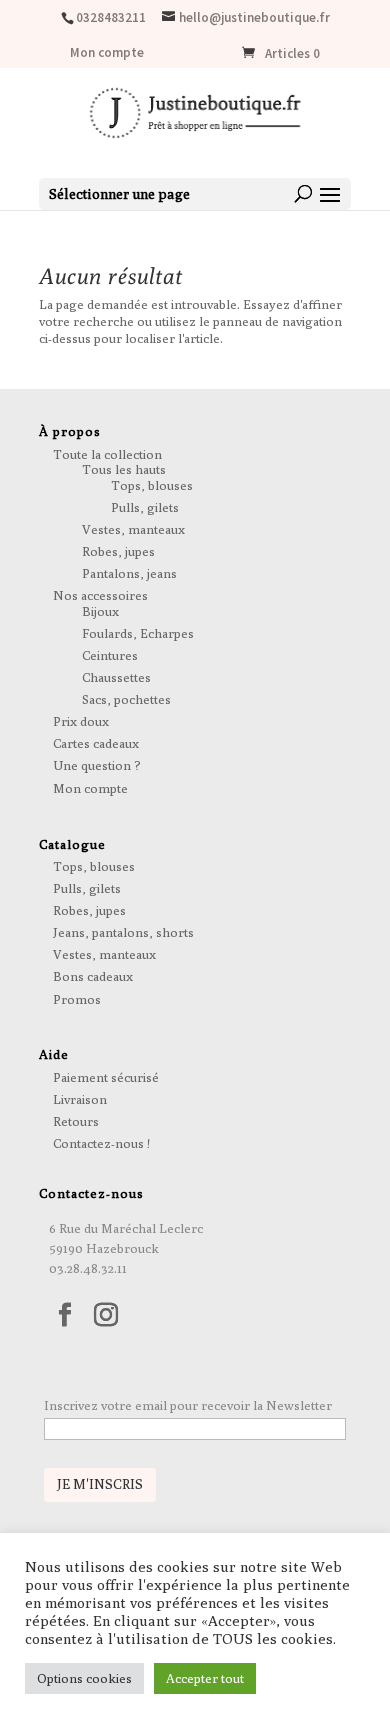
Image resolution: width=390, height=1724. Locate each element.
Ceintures (110, 655)
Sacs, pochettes (126, 699)
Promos (77, 999)
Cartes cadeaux (96, 743)
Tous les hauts (124, 469)
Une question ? (97, 765)
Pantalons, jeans (129, 573)
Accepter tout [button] (205, 1678)
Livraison (80, 1099)
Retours (76, 1121)
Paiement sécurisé (106, 1077)
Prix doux (81, 721)
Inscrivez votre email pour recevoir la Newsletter (188, 1405)
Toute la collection (107, 454)
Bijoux (100, 611)
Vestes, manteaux (133, 529)
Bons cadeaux (93, 976)
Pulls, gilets (145, 507)
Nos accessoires (100, 595)
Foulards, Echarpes (138, 633)
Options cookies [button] (84, 1678)
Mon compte (107, 53)
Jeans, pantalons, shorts (123, 932)
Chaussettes (116, 677)
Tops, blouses (152, 485)
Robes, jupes (118, 551)
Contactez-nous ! (101, 1143)
